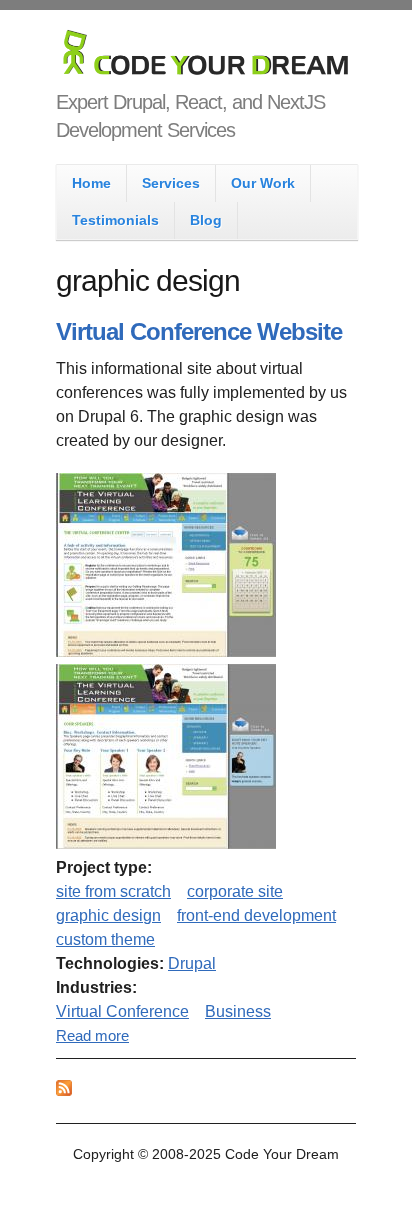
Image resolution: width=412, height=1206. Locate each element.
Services (171, 183)
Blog (206, 220)
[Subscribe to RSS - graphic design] (64, 1090)
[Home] (206, 56)
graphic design (108, 915)
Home (91, 183)
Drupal (192, 963)
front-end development (256, 915)
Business (238, 1011)
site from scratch (113, 891)
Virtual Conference (122, 1011)
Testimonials (115, 220)
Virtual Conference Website (199, 331)
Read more (92, 1035)
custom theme (105, 939)
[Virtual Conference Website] (166, 651)
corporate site (235, 891)
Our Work (263, 183)
